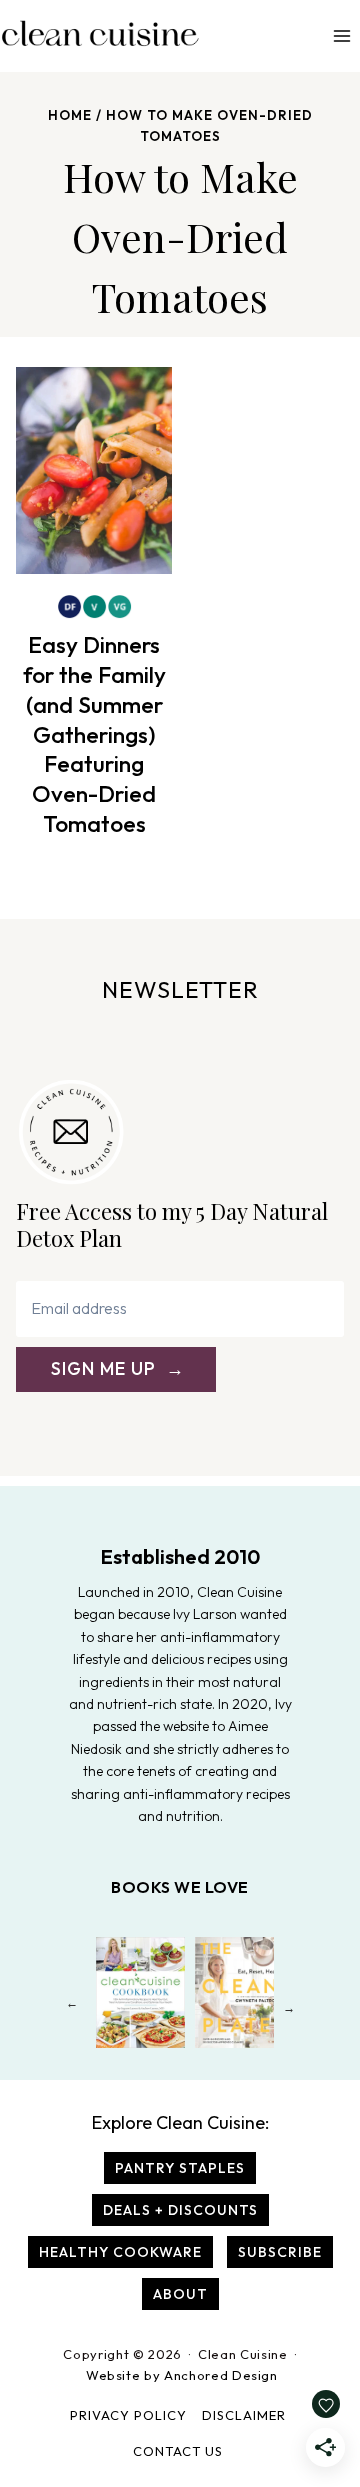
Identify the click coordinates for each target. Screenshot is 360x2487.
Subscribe (280, 2252)
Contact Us (178, 2451)
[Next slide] (288, 2007)
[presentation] (94, 470)
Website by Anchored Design (182, 2375)
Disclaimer (244, 2415)
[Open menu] (341, 35)
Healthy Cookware (120, 2252)
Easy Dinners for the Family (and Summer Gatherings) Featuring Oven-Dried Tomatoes (94, 734)
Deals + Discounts (180, 2210)
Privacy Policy (128, 2415)
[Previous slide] (71, 2007)
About (180, 2294)
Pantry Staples (180, 2168)
